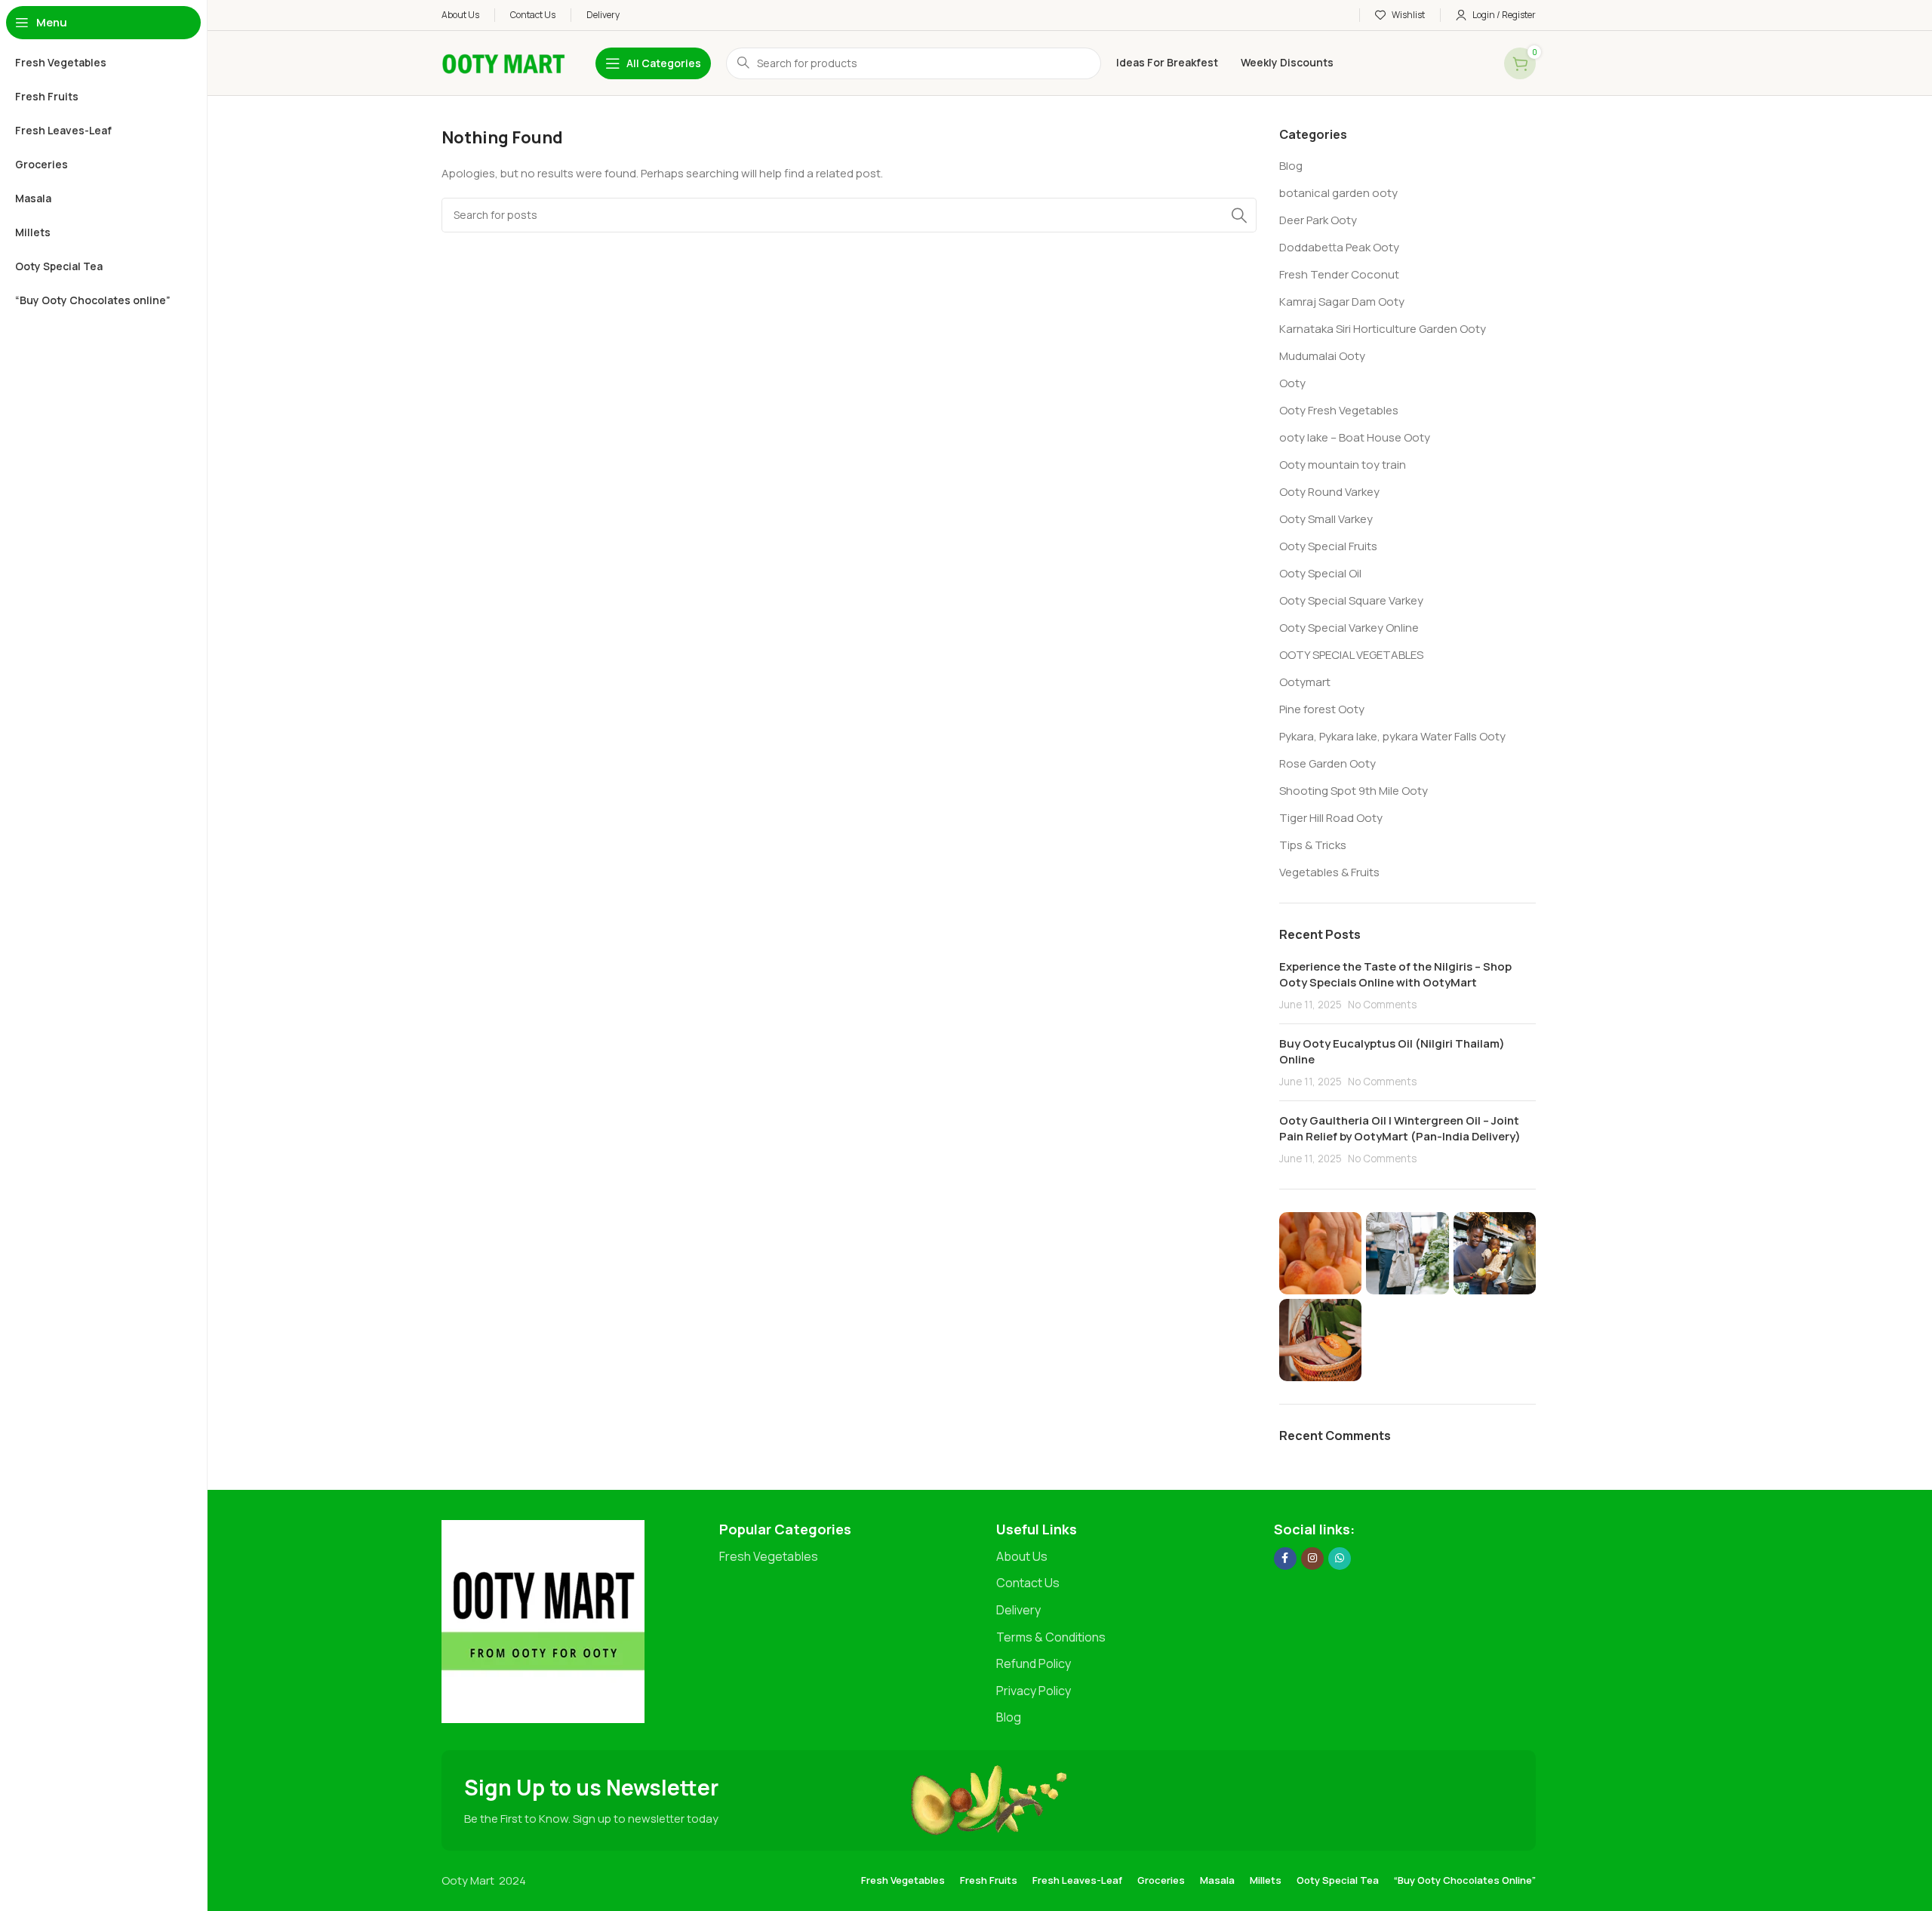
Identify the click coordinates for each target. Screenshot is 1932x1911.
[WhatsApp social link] (1340, 1559)
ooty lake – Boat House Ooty (1355, 437)
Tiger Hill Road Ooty (1331, 818)
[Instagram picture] (1320, 1253)
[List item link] (851, 1557)
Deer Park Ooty (1318, 220)
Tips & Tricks (1313, 845)
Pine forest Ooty (1322, 709)
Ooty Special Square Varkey (1351, 600)
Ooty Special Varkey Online (1349, 628)
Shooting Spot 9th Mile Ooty (1354, 791)
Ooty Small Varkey (1326, 519)
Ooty (1292, 383)
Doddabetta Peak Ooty (1339, 247)
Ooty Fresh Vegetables (1339, 410)
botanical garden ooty (1338, 193)
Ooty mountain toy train (1343, 465)
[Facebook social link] (1285, 1559)
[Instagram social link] (1312, 1559)
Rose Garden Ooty (1327, 763)
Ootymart (1305, 682)
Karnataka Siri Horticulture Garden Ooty (1383, 329)
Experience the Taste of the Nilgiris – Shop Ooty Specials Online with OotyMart (1395, 974)
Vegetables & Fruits (1329, 872)
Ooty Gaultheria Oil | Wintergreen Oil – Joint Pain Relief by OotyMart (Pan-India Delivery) (1400, 1128)
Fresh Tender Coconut (1339, 274)
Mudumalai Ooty (1322, 356)
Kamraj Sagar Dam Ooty (1342, 302)
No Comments (1382, 1005)
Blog (1291, 166)
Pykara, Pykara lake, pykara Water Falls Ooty (1392, 736)
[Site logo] (503, 62)
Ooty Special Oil (1320, 573)
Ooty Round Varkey (1329, 492)
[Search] (1239, 215)
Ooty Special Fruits (1328, 546)
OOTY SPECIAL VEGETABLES (1351, 655)
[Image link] (543, 1620)
